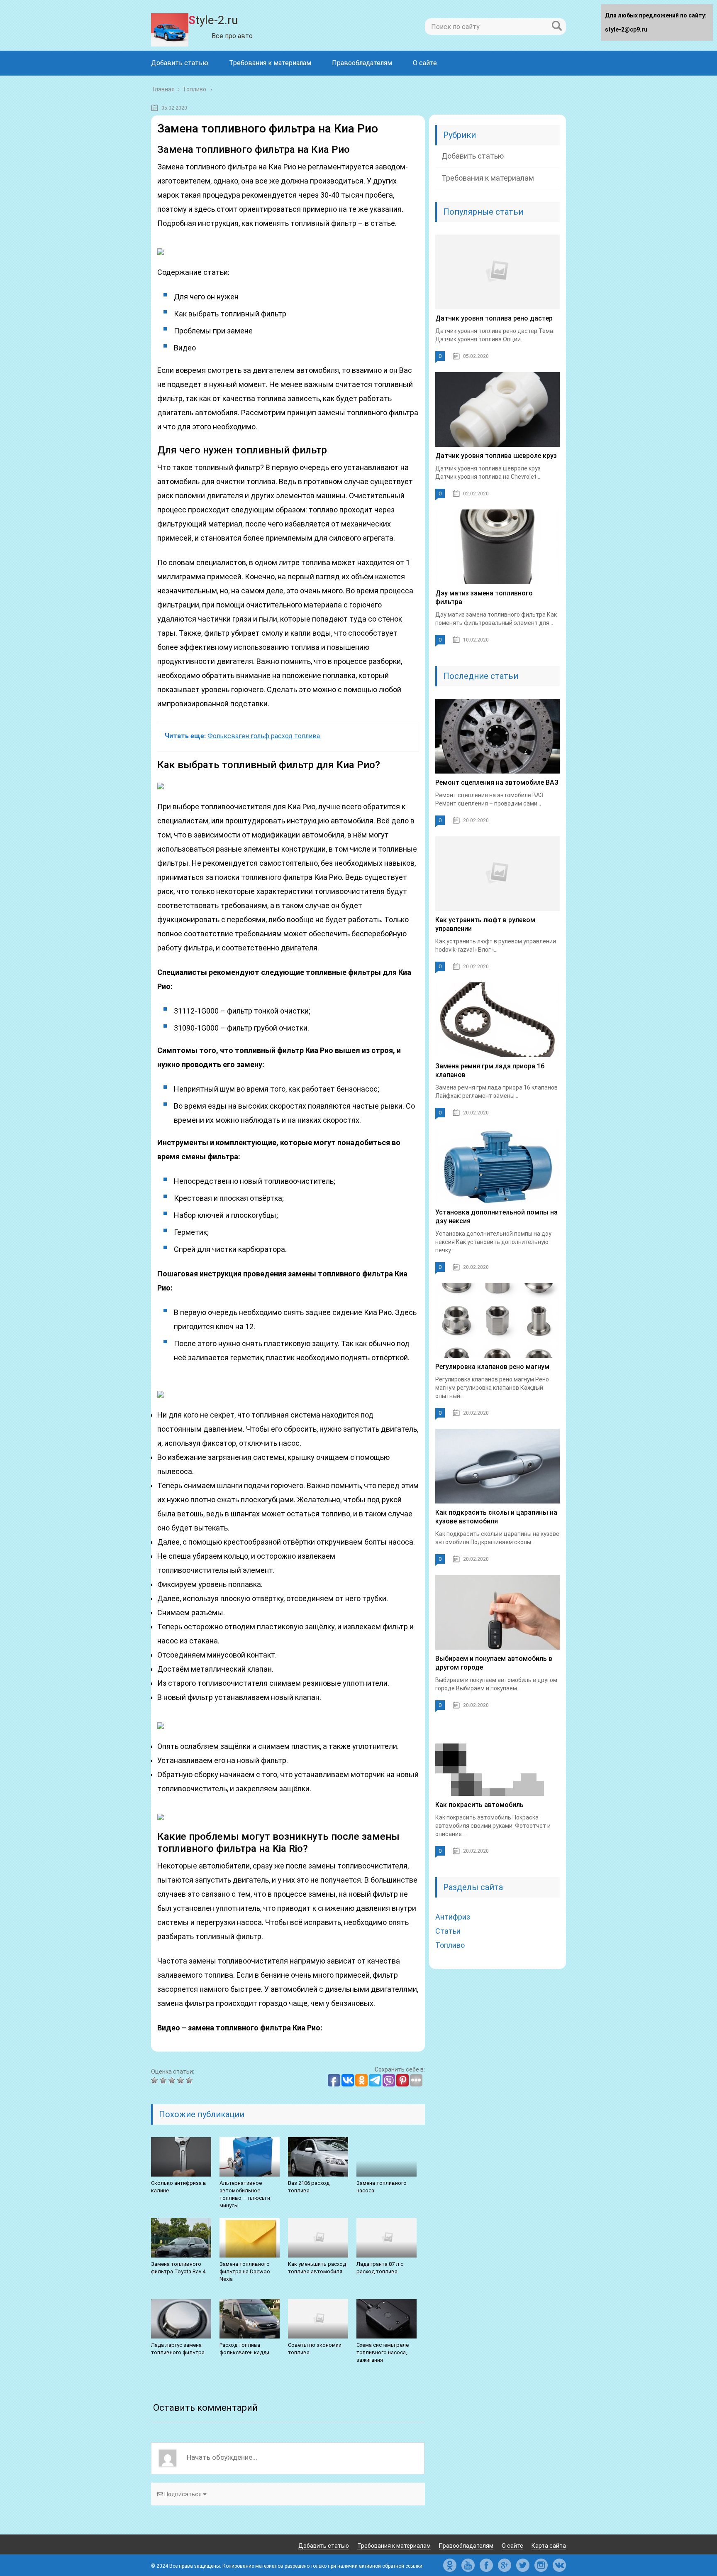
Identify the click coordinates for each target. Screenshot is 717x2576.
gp (505, 2565)
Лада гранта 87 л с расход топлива (380, 2268)
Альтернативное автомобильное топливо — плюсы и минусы (245, 2194)
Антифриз (453, 1917)
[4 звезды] (182, 2080)
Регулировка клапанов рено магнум (492, 1367)
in (541, 2565)
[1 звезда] (155, 2080)
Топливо (450, 1945)
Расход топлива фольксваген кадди (244, 2349)
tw (523, 2565)
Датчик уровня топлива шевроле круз (496, 456)
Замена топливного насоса (382, 2187)
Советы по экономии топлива (315, 2349)
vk (559, 2565)
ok (450, 2565)
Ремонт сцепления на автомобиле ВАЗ (497, 782)
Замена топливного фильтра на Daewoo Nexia (245, 2271)
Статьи (448, 1931)
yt (468, 2565)
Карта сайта (549, 2546)
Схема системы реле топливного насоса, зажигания (383, 2352)
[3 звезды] (173, 2080)
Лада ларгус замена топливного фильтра (178, 2349)
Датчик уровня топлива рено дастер (494, 318)
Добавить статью (180, 63)
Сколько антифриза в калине (179, 2187)
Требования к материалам (270, 63)
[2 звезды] (164, 2080)
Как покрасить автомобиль (479, 1805)
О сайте (425, 63)
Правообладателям (362, 63)
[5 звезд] (190, 2080)
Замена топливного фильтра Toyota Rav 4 (178, 2268)
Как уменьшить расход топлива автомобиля (317, 2268)
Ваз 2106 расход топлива (309, 2187)
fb (486, 2565)
